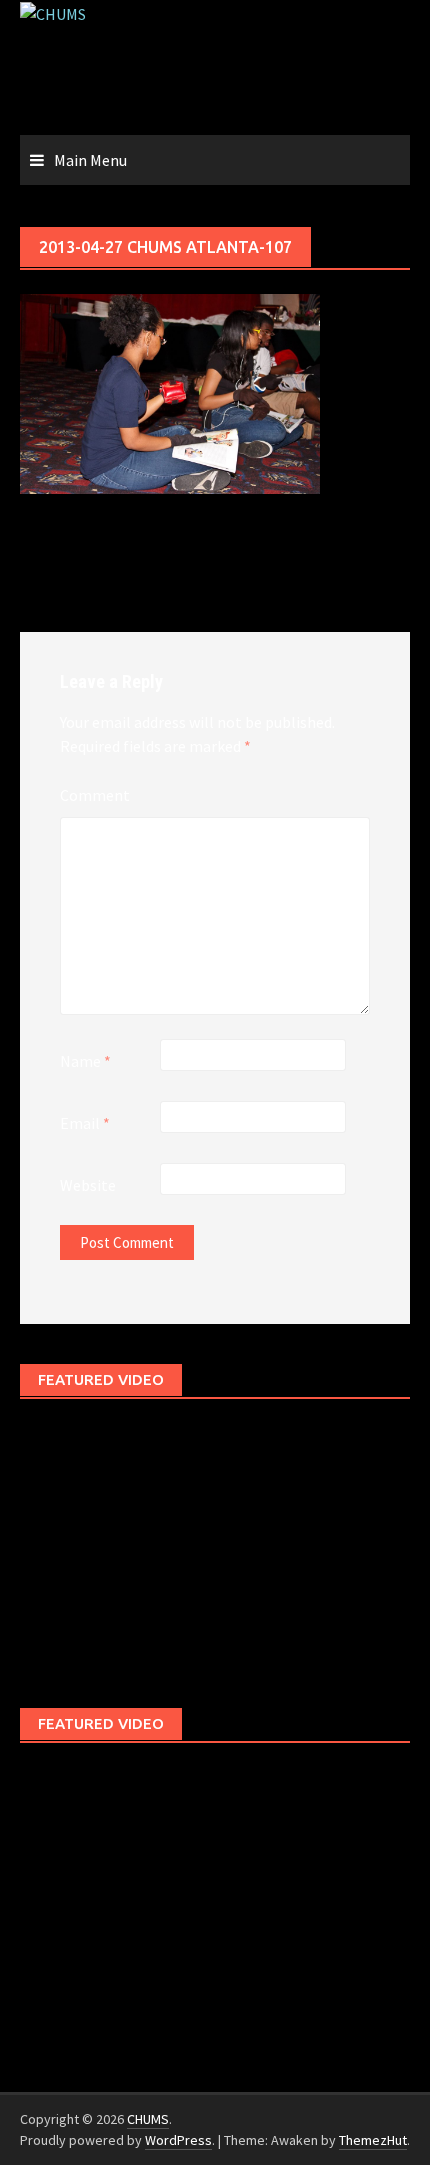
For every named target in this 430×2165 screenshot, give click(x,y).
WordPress (178, 2140)
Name (85, 1061)
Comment (95, 795)
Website (88, 1185)
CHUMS (148, 2119)
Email (85, 1123)
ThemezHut (373, 2140)
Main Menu (90, 160)
